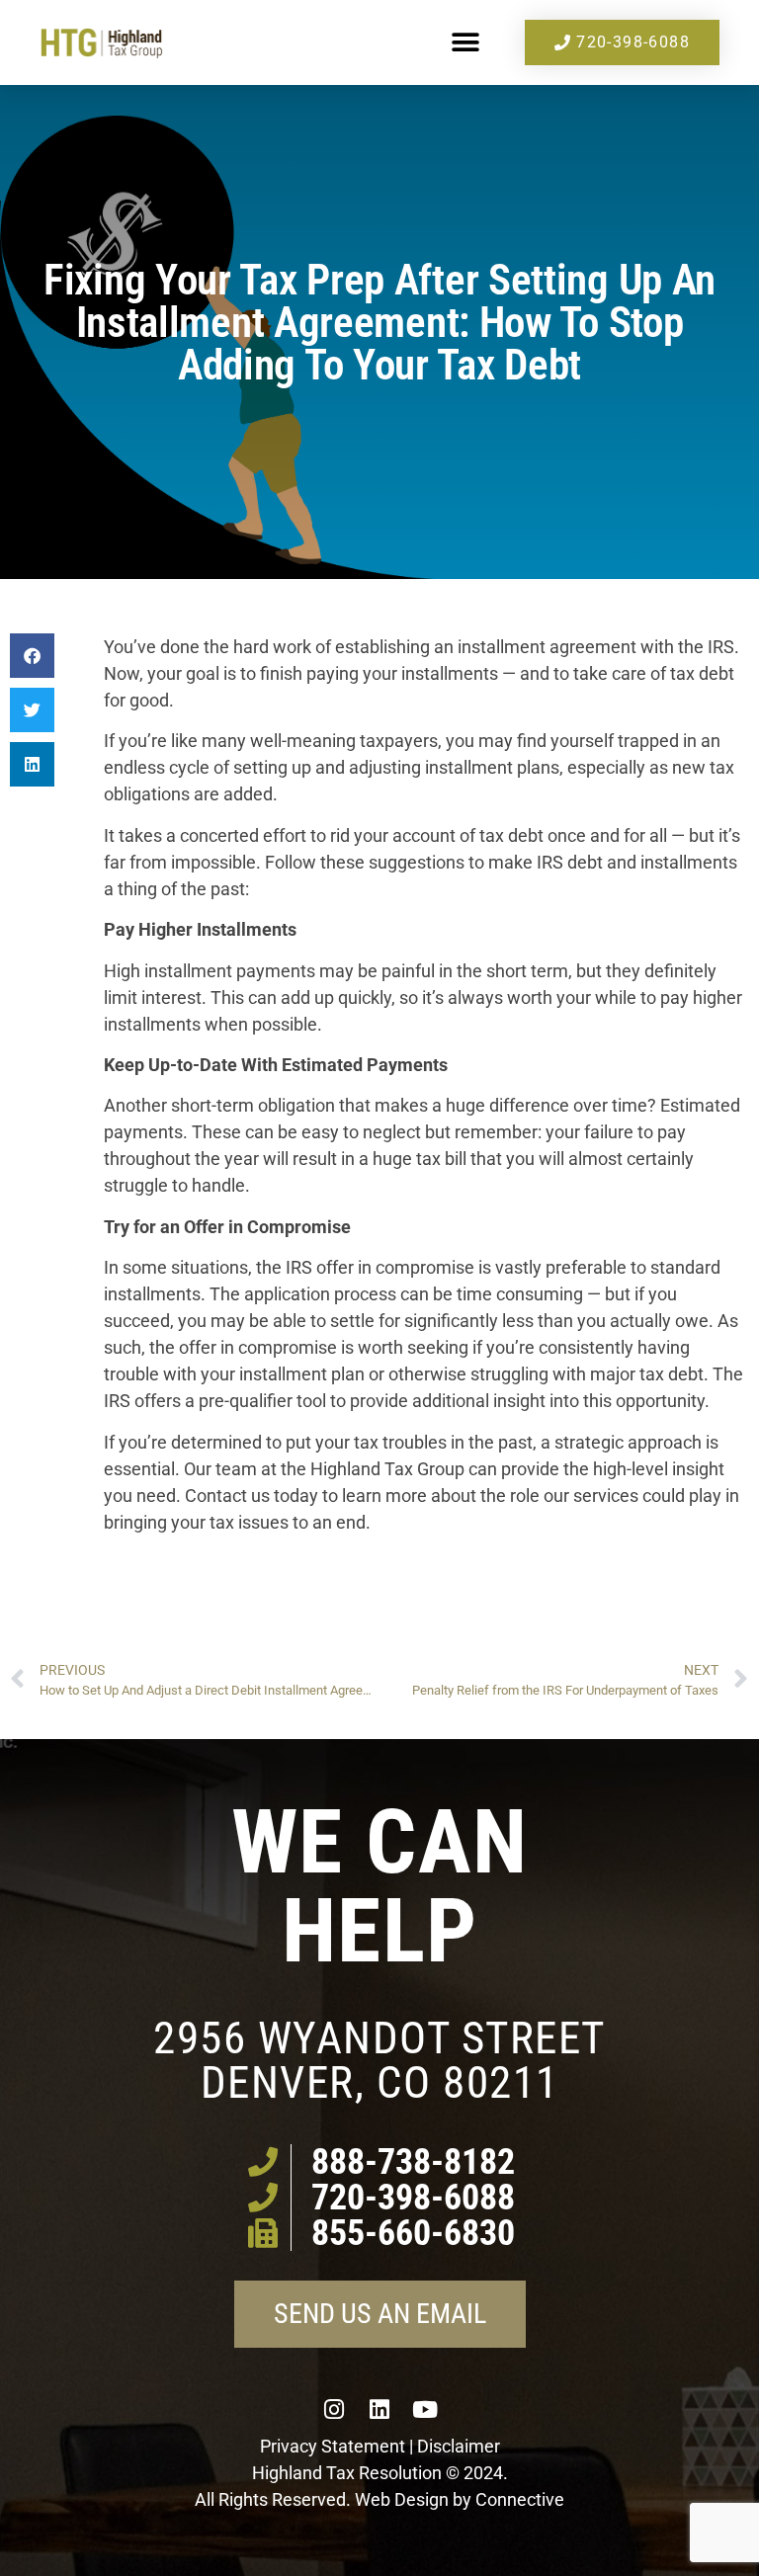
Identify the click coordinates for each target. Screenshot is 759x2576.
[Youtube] (425, 2410)
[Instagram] (334, 2410)
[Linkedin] (379, 2410)
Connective (520, 2499)
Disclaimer (459, 2446)
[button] (465, 43)
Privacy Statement (333, 2446)
